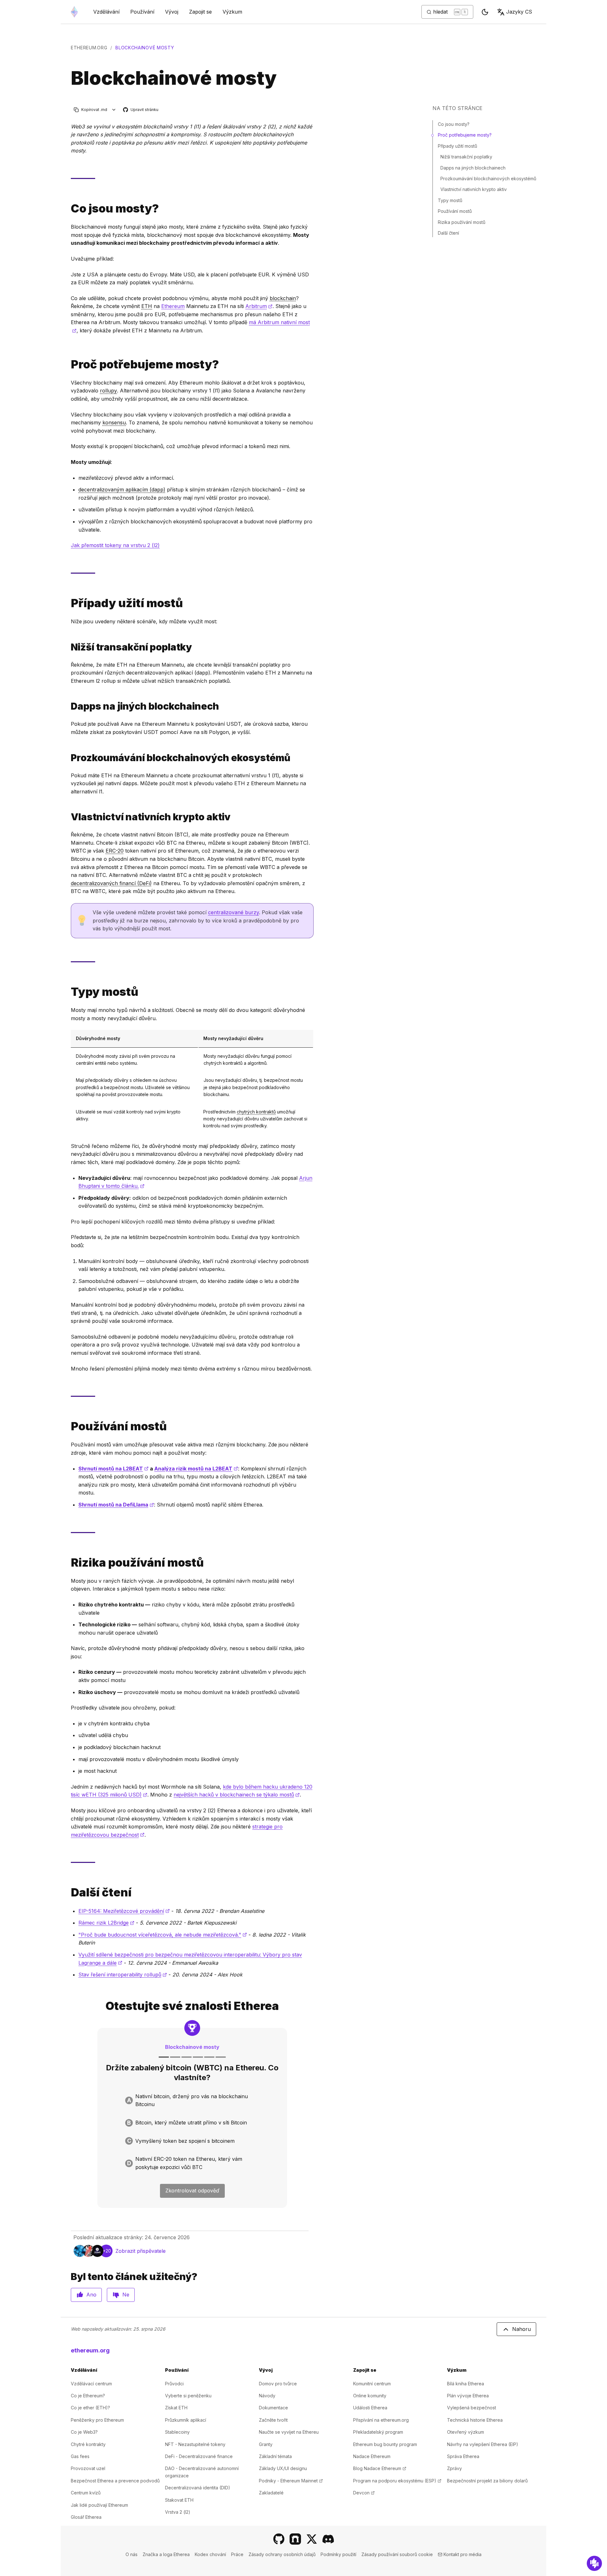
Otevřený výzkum (466, 2432)
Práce (237, 2554)
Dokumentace (273, 2408)
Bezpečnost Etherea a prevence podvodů (115, 2481)
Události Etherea (370, 2408)
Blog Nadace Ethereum (380, 2468)
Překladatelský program (378, 2432)
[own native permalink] (68, 817)
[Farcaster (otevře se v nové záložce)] (295, 2539)
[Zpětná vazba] (594, 2563)
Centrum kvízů (86, 2493)
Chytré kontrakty (88, 2444)
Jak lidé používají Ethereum (99, 2505)
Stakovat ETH (179, 2500)
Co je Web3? (84, 2432)
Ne (126, 2295)
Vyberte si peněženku (188, 2396)
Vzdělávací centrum (91, 2384)
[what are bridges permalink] (68, 209)
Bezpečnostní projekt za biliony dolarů (487, 2481)
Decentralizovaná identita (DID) (198, 2488)
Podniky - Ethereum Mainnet (291, 2481)
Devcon (364, 2493)
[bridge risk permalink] (68, 1563)
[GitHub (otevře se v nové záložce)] (279, 2539)
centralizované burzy (233, 912)
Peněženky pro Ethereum (97, 2420)
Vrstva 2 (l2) (178, 2512)
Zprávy (454, 2468)
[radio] (192, 2101)
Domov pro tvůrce (278, 2384)
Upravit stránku (141, 110)
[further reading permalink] (68, 1892)
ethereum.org (89, 48)
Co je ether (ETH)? (90, 2408)
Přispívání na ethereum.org (381, 2420)
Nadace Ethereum (372, 2456)
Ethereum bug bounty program (385, 2444)
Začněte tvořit (273, 2420)
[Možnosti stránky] (114, 110)
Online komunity (370, 2396)
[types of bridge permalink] (68, 992)
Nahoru (521, 2329)
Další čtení (448, 233)
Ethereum (173, 306)
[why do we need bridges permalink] (68, 364)
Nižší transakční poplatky (466, 157)
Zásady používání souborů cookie (397, 2554)
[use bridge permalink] (68, 1426)
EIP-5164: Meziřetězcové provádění (124, 1911)
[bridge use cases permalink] (68, 603)
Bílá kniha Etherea (466, 2384)
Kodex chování (210, 2554)
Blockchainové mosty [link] (145, 48)
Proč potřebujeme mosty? (465, 135)
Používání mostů (455, 211)
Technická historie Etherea (475, 2420)
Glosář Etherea (86, 2517)
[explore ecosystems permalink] (68, 758)
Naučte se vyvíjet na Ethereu (289, 2432)
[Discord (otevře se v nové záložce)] (328, 2539)
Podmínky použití (338, 2554)
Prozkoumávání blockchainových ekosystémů (488, 179)
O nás (132, 2554)
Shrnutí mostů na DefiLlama (116, 1505)
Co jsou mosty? (454, 124)
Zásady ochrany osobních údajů (282, 2554)
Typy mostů (450, 200)
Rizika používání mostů (462, 222)
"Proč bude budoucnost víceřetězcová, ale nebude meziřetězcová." (163, 1935)
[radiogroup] (192, 2132)
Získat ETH (176, 2408)
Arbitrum (259, 306)
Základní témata (275, 2456)
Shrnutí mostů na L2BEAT (113, 1469)
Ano (91, 2295)
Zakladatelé (271, 2493)
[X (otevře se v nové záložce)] (312, 2539)
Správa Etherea (463, 2456)
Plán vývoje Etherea (468, 2396)
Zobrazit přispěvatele (141, 2251)
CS (519, 12)
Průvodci (174, 2384)
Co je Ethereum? (88, 2396)
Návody (267, 2396)
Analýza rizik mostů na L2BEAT (196, 1469)
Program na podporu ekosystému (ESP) (397, 2481)
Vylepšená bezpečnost (472, 2408)
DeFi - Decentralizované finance (199, 2456)
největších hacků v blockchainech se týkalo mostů (237, 1795)
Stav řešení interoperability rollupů (123, 1975)
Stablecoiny (177, 2432)
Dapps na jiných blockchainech (473, 168)
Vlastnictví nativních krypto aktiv (474, 189)
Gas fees (80, 2456)
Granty (266, 2444)
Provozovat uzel (88, 2468)
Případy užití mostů (457, 146)
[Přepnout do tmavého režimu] (485, 12)
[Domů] (74, 12)
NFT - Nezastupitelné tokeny (195, 2444)
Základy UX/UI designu (283, 2468)
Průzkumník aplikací (186, 2420)
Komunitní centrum (372, 2384)
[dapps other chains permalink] (68, 706)
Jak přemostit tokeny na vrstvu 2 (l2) (115, 545)
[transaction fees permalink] (68, 647)
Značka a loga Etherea (166, 2554)
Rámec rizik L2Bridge (106, 1923)
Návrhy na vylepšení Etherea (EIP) (483, 2444)
